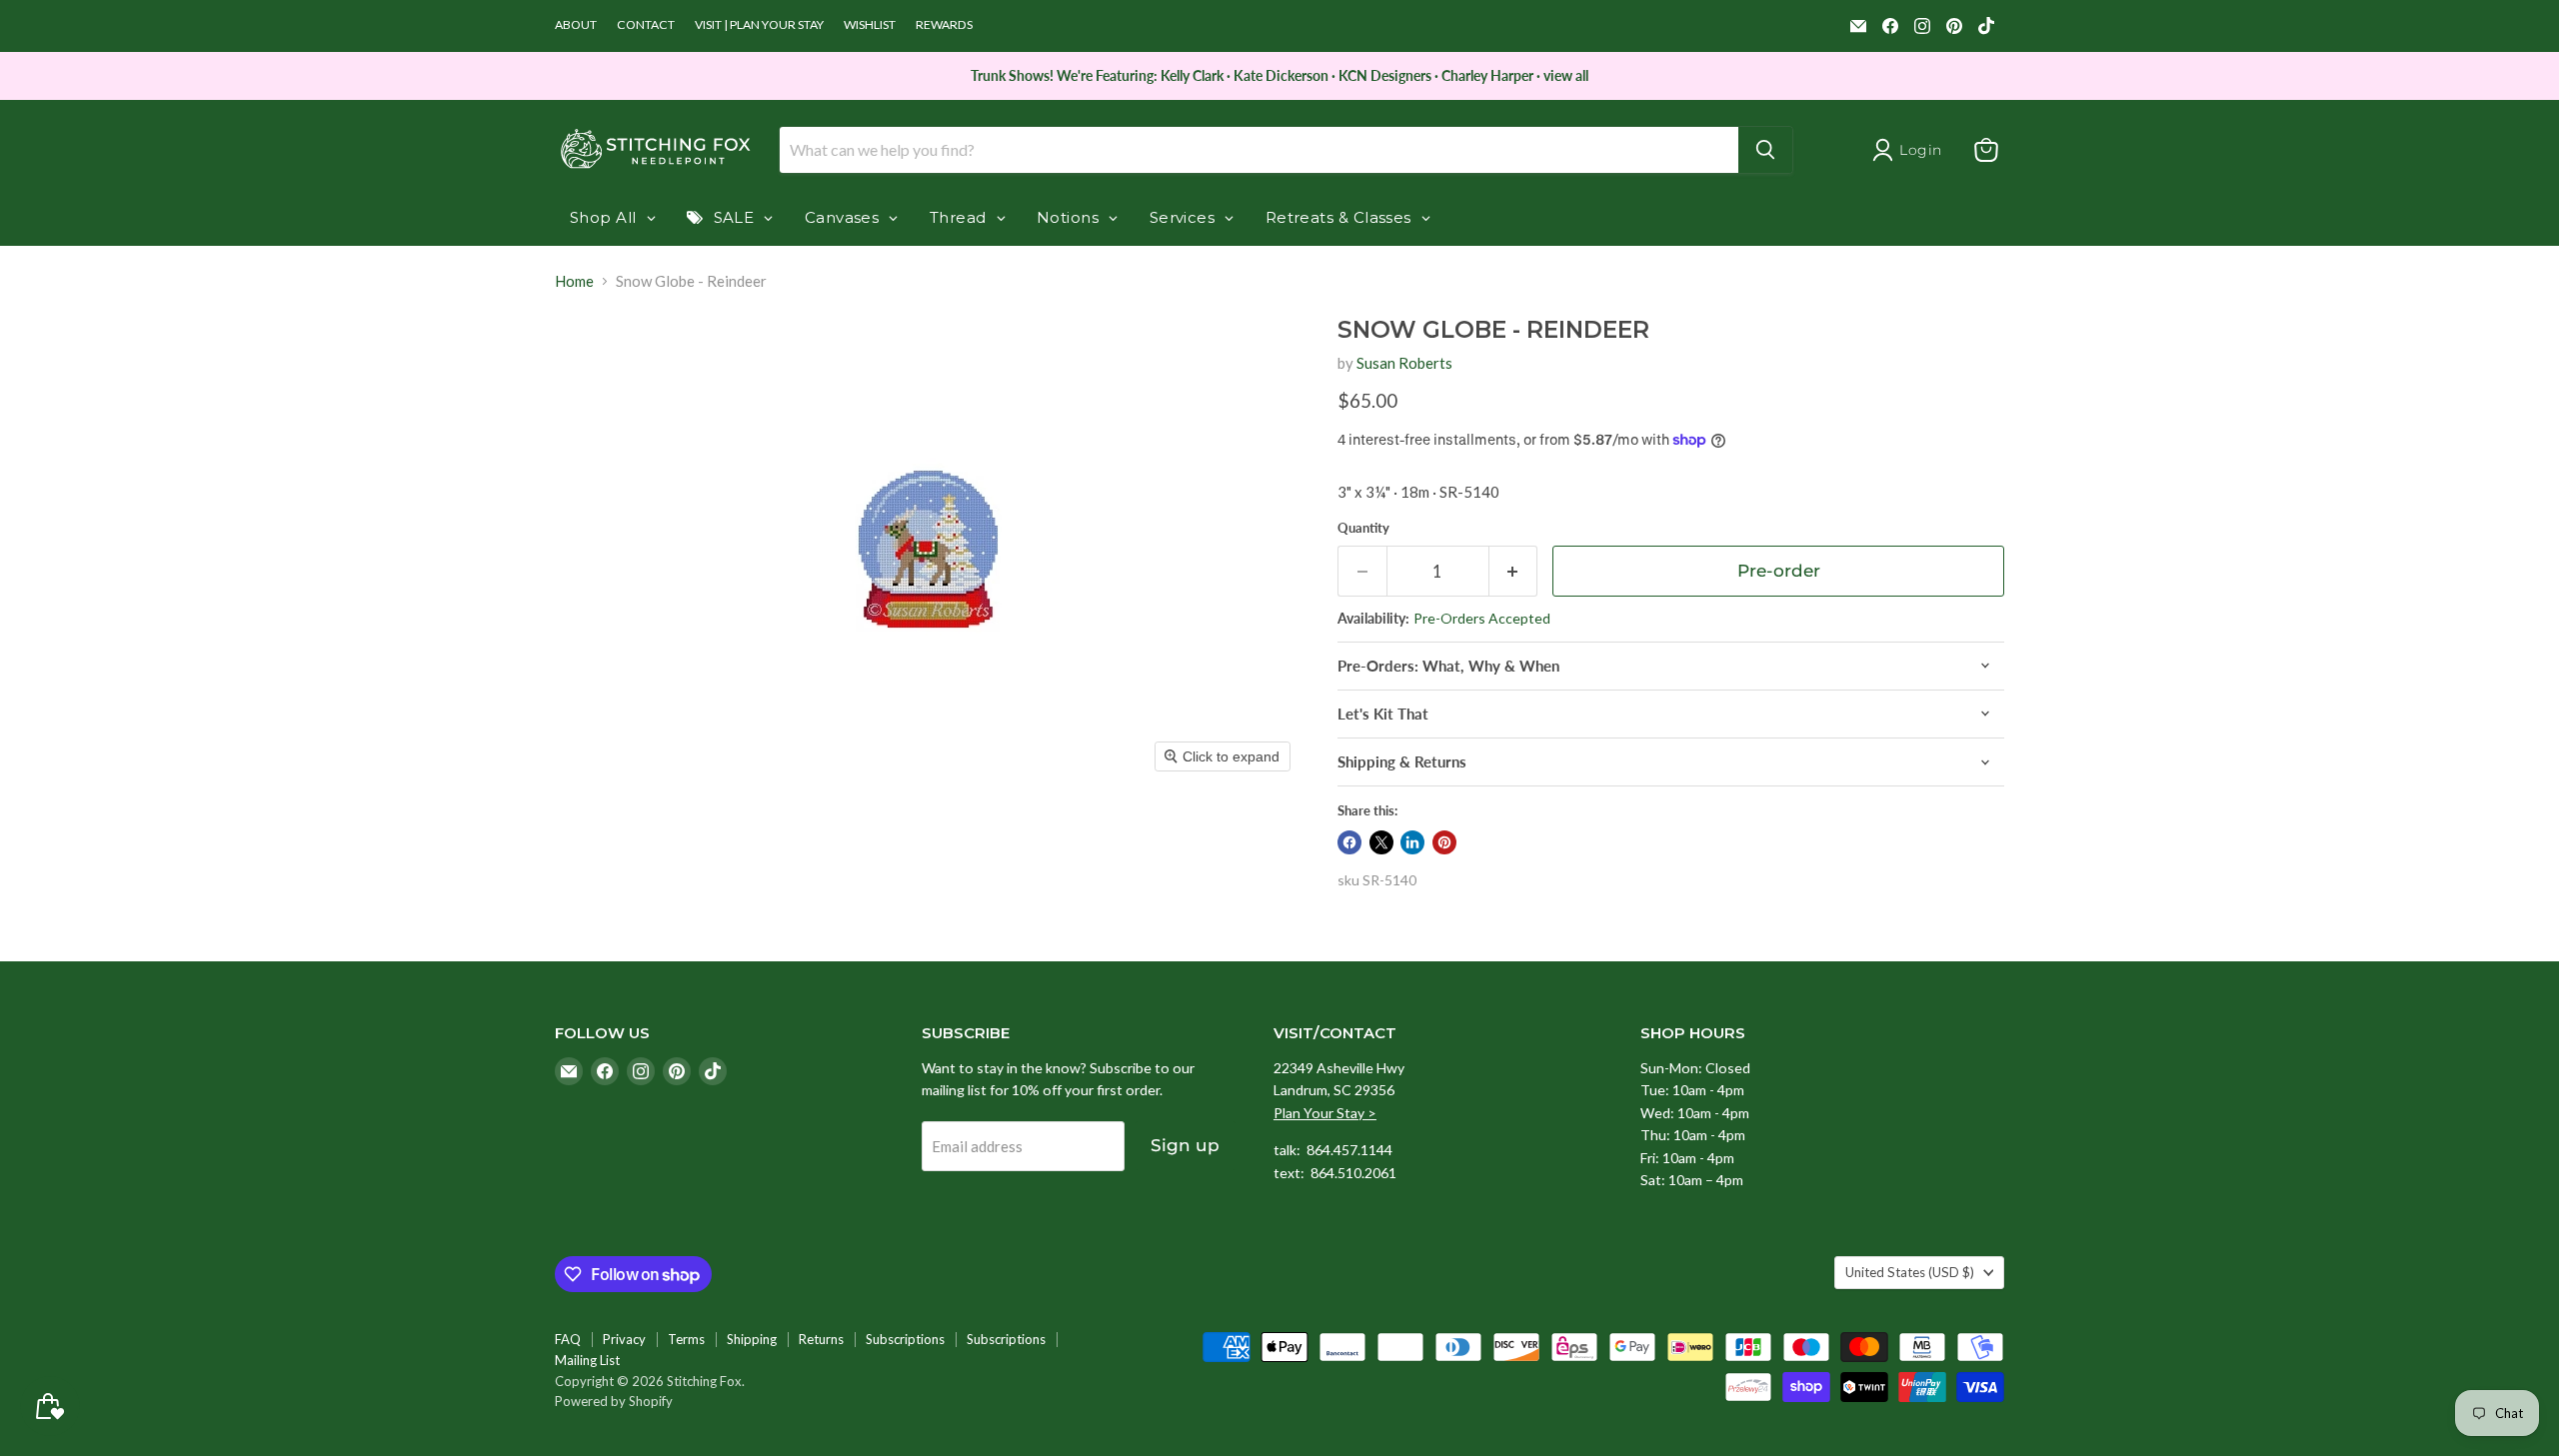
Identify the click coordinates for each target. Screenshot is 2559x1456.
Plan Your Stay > (1325, 1113)
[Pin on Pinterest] (1444, 842)
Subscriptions (905, 1339)
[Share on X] (1381, 842)
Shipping (752, 1339)
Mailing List (587, 1360)
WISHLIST (870, 25)
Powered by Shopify (614, 1401)
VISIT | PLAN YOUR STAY (759, 25)
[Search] (1765, 150)
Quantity (1363, 528)
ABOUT (576, 25)
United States (1910, 1272)
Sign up (1185, 1145)
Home (574, 281)
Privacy (624, 1339)
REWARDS (944, 25)
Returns (821, 1339)
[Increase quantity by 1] (1514, 571)
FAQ (568, 1339)
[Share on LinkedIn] (1412, 842)
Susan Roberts (1404, 363)
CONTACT (646, 25)
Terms (686, 1339)
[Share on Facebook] (1349, 842)
